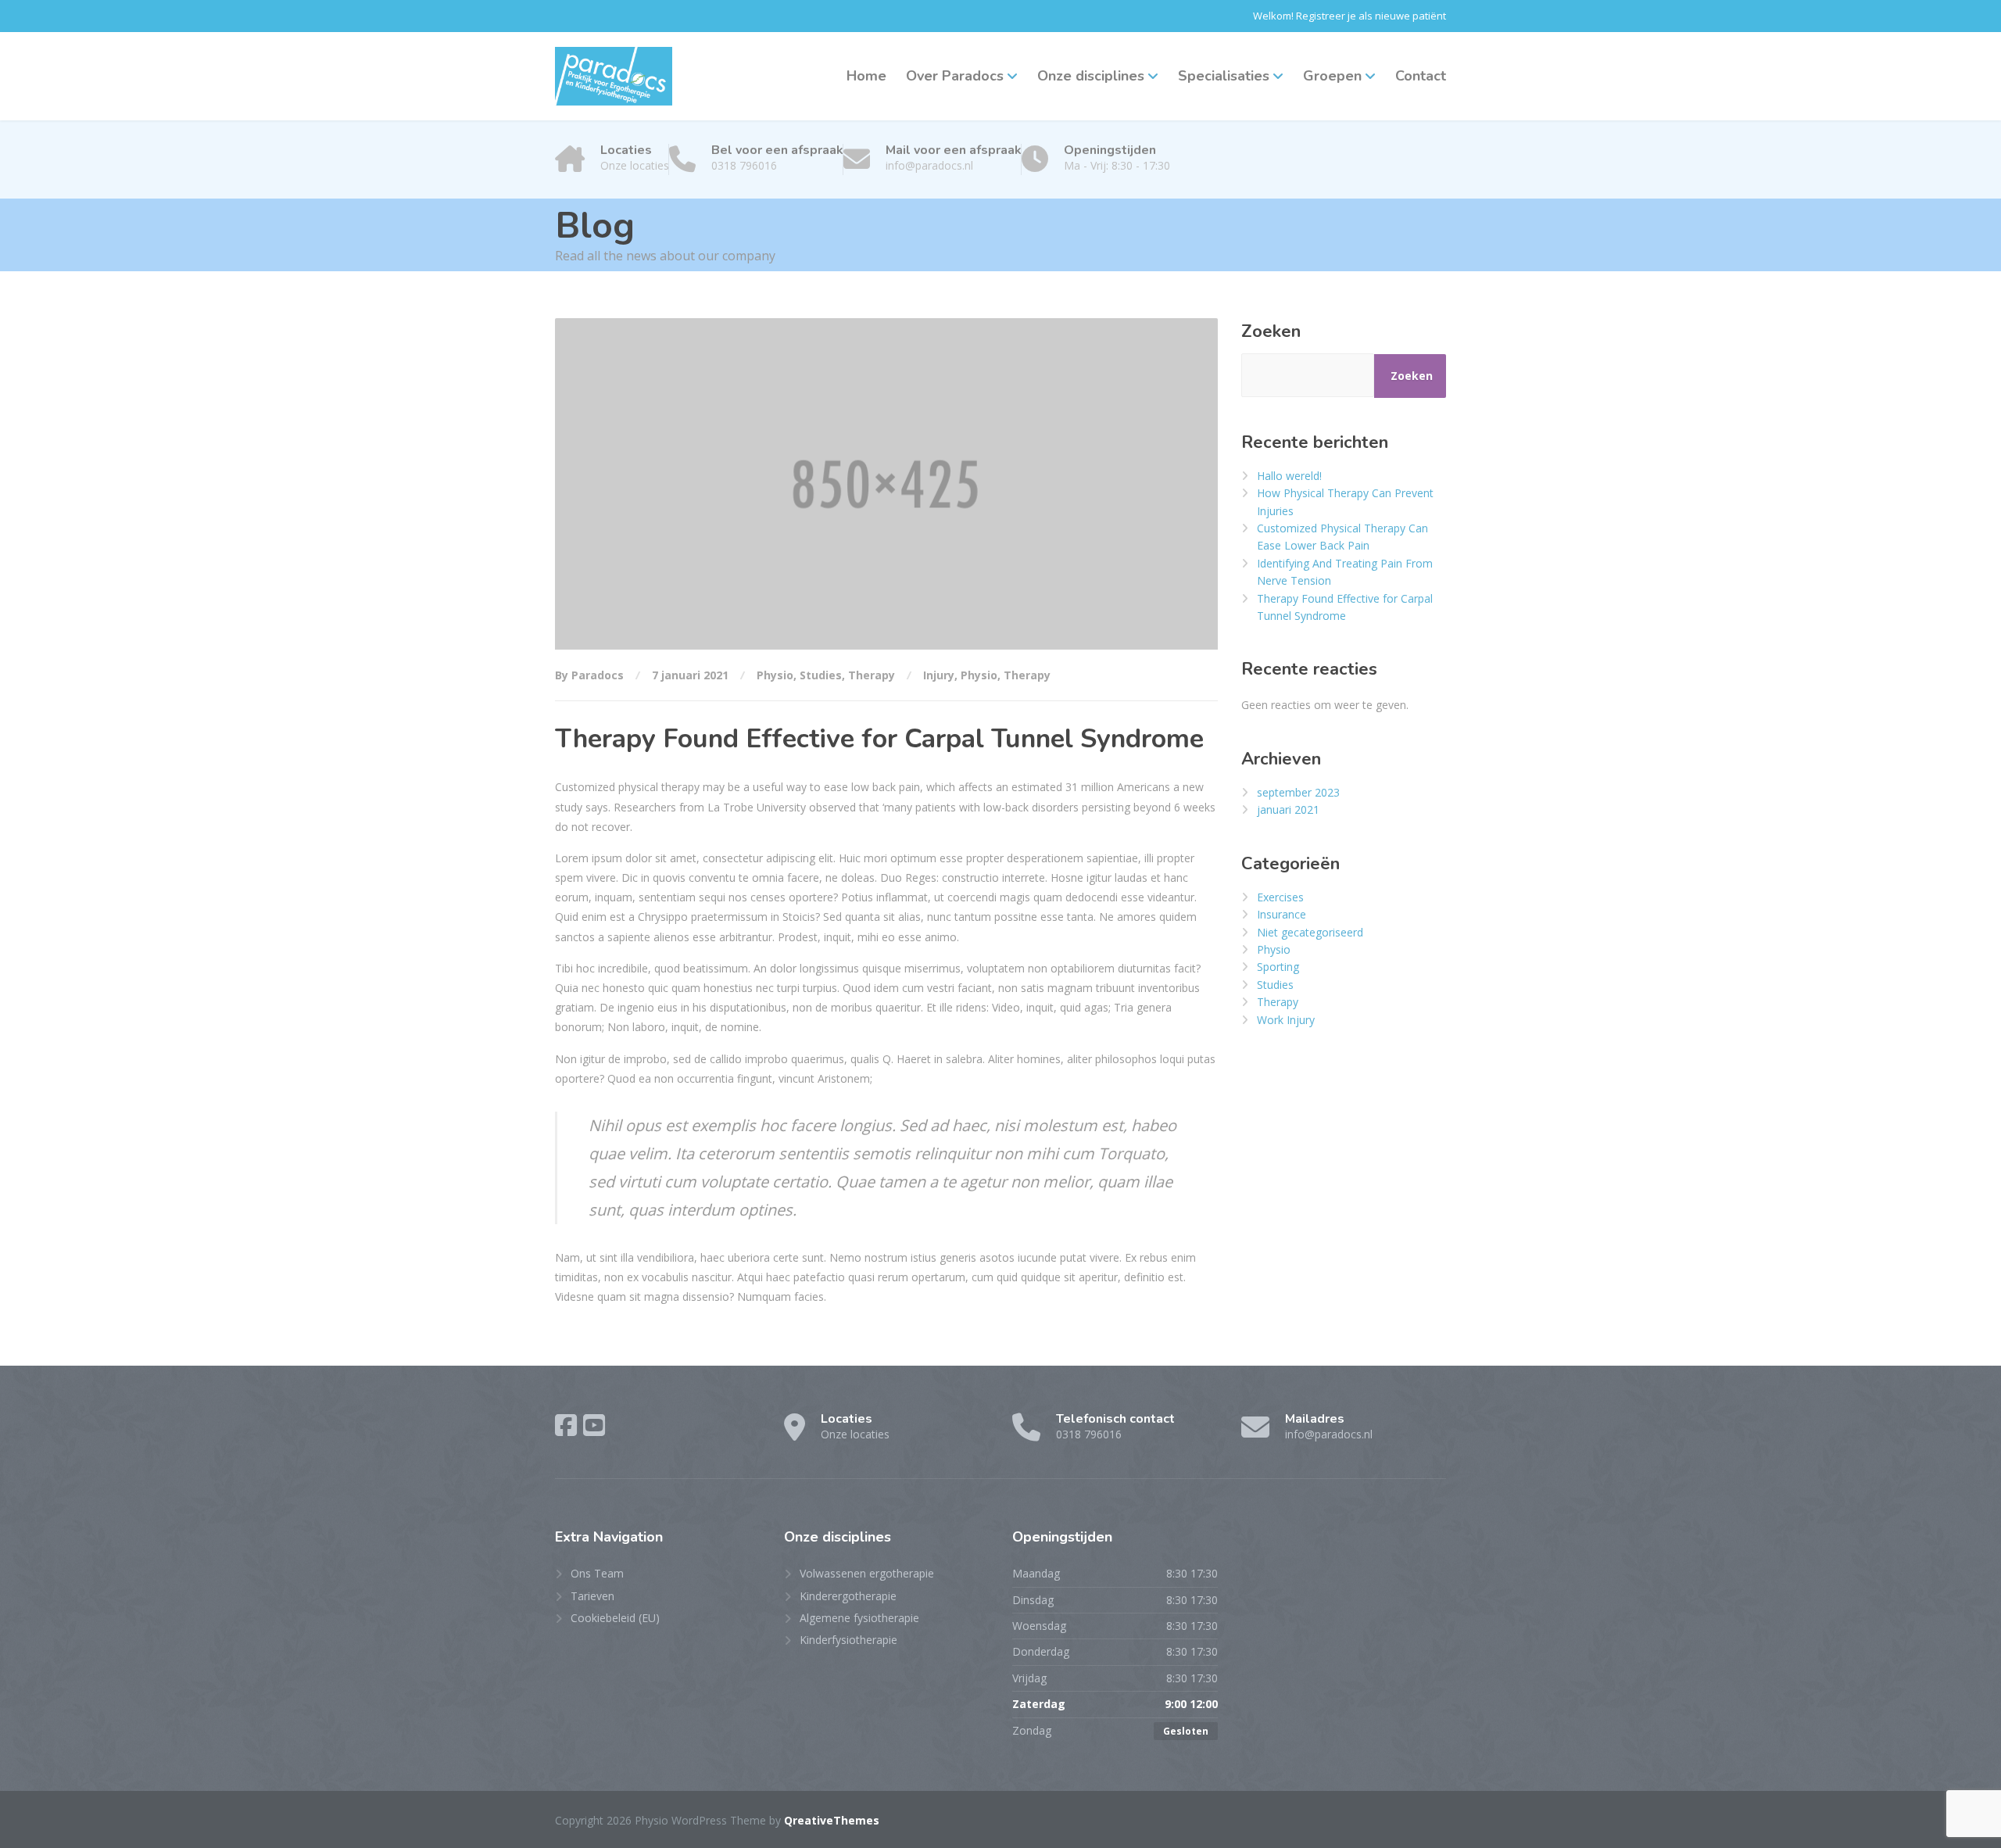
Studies (821, 675)
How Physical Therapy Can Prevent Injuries (1345, 501)
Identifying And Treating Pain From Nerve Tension (1345, 572)
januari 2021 (1288, 809)
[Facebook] (566, 1425)
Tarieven (592, 1596)
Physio (775, 675)
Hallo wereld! (1289, 476)
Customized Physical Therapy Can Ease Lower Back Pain (1342, 537)
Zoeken (1271, 331)
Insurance (1281, 914)
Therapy (872, 675)
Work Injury (1286, 1020)
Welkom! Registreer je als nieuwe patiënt (1350, 16)
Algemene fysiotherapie (859, 1618)
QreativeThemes (832, 1820)
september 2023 (1298, 792)
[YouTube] (594, 1425)
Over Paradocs (955, 76)
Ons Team (597, 1573)
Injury (939, 675)
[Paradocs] (614, 76)
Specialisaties (1224, 76)
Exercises (1280, 897)
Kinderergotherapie (848, 1596)
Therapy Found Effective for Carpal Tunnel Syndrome (1345, 607)
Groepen (1332, 76)
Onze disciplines (1091, 76)
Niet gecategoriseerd (1310, 932)
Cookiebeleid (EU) (615, 1618)
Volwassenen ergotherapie (867, 1573)
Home (866, 76)
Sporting (1278, 967)
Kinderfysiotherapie (848, 1640)
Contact (1421, 76)
